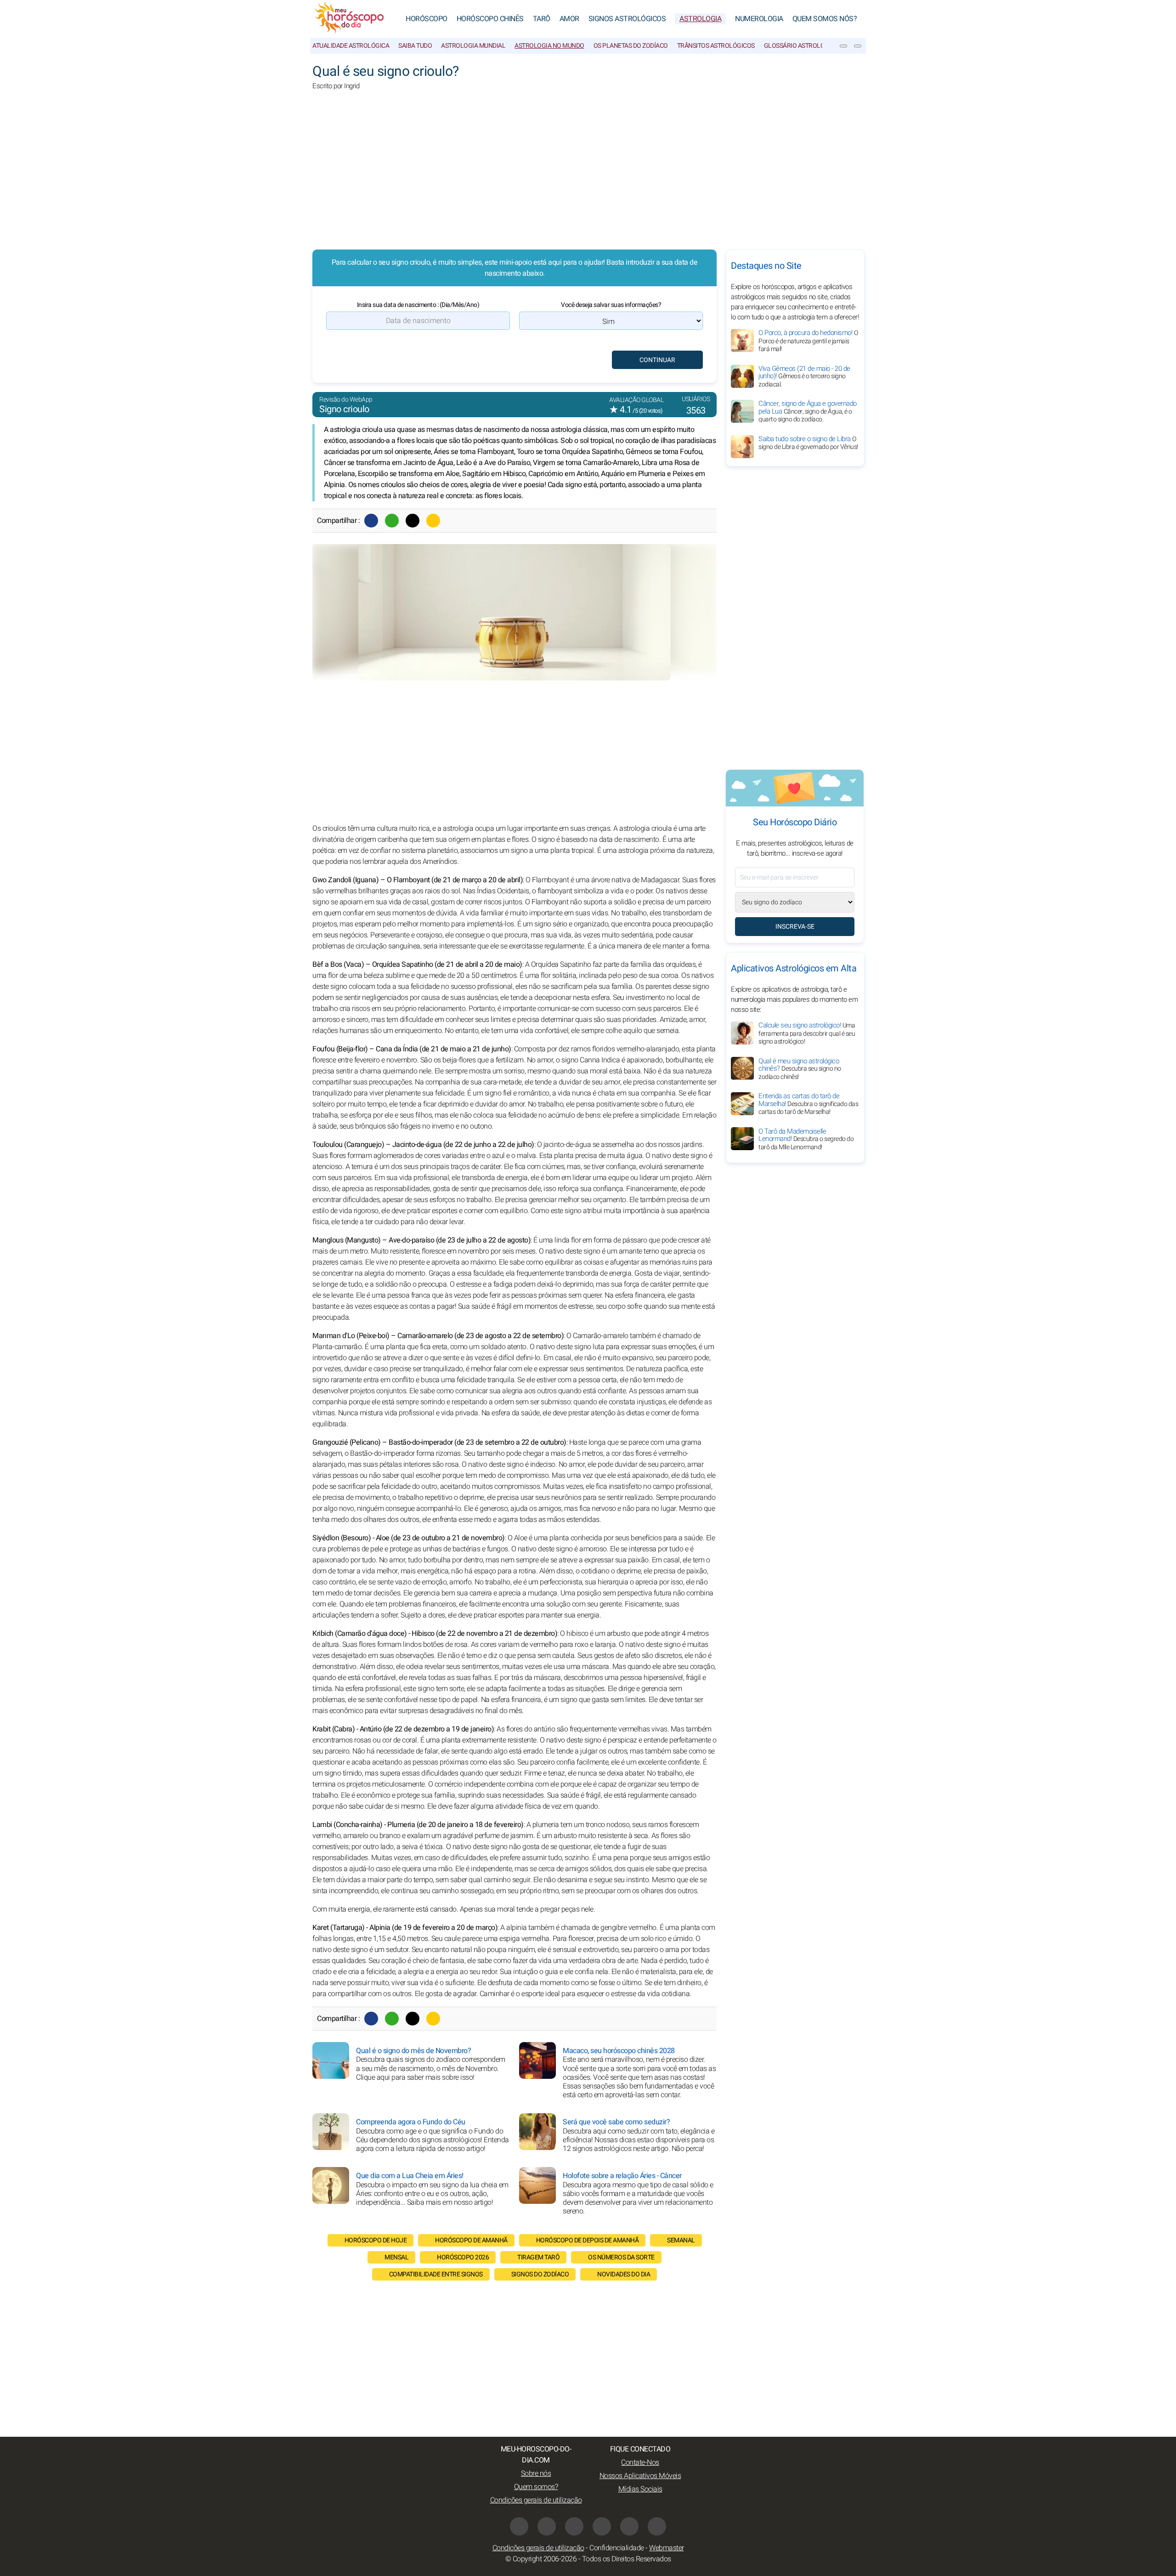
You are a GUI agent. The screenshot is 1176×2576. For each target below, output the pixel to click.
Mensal (396, 2257)
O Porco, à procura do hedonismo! (808, 341)
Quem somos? (536, 2487)
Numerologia (759, 19)
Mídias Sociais (640, 2489)
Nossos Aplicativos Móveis (640, 2476)
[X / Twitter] (547, 2526)
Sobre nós (536, 2474)
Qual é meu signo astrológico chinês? (800, 1068)
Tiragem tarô (538, 2257)
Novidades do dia (624, 2274)
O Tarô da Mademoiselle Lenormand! (806, 1139)
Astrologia (700, 19)
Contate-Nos (640, 2463)
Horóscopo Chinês (490, 19)
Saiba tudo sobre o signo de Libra (808, 443)
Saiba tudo (415, 46)
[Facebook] (371, 521)
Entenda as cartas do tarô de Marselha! (808, 1104)
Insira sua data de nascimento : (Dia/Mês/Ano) (418, 305)
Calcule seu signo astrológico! (807, 1033)
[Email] (433, 521)
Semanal (681, 2240)
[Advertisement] (588, 176)
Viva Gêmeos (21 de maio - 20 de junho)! (804, 376)
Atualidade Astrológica (351, 46)
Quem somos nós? (825, 19)
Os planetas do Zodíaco (631, 46)
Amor (569, 19)
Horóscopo (427, 19)
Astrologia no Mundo (549, 46)
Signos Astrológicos (627, 19)
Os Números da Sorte (621, 2257)
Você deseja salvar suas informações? (611, 305)
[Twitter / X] (413, 521)
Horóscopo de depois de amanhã (588, 2240)
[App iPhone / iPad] (629, 2526)
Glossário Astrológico (802, 46)
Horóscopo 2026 (463, 2257)
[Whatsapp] (392, 521)
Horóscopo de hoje (376, 2240)
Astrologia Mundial (473, 46)
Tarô (542, 19)
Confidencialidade (617, 2548)
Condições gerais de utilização (536, 2500)
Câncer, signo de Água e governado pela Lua (808, 411)
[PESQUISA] (858, 46)
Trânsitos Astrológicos (716, 46)
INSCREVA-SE (795, 927)
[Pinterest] (602, 2526)
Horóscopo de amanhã (471, 2240)
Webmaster (667, 2548)
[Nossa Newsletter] (843, 46)
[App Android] (657, 2526)
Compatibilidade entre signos (436, 2274)
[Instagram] (574, 2526)
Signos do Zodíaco (540, 2274)
